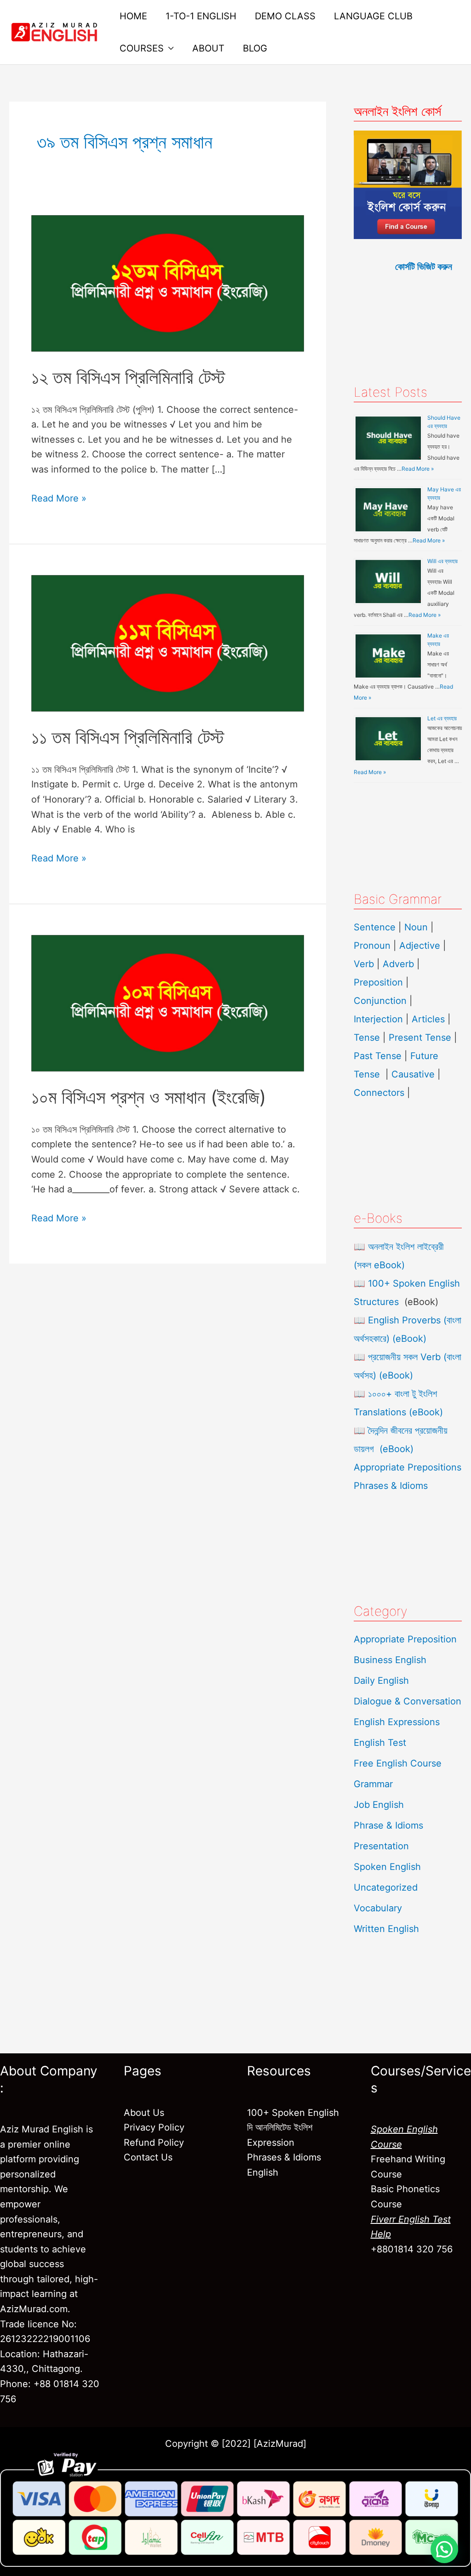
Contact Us (148, 2157)
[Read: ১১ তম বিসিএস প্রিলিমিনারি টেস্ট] (168, 643)
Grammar (373, 1784)
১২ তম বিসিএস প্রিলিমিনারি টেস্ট (128, 377)
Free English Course (398, 1763)
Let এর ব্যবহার (442, 718)
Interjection (378, 1019)
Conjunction (380, 1001)
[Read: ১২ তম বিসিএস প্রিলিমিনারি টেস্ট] (168, 283)
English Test (380, 1743)
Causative (413, 1074)
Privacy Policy (154, 2127)
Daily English (381, 1681)
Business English (390, 1660)
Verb (364, 964)
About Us (144, 2113)
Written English (386, 1929)
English (263, 2172)
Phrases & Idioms (391, 1486)
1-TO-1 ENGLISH (201, 16)
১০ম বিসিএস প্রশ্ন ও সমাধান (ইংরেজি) (149, 1097)
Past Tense (378, 1056)
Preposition (380, 982)
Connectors (379, 1093)
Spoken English (387, 1867)
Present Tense (420, 1037)
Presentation (381, 1846)
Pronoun (372, 946)
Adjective (420, 946)
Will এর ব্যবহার (442, 561)
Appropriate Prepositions (408, 1467)
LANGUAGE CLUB (373, 16)
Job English (379, 1805)
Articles (428, 1019)
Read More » (59, 497)
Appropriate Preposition (405, 1639)
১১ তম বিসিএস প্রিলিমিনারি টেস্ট (128, 737)
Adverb (398, 964)
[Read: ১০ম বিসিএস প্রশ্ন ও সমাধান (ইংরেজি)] (168, 1003)
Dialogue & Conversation (408, 1701)
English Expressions (397, 1722)
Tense (367, 1037)
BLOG (255, 48)
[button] (444, 2549)
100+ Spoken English (293, 2113)
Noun (416, 927)
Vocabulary (378, 1908)
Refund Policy (154, 2143)
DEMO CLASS (285, 16)
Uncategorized (386, 1887)
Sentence (375, 927)
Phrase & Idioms (388, 1825)
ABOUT (208, 48)
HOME (133, 16)
